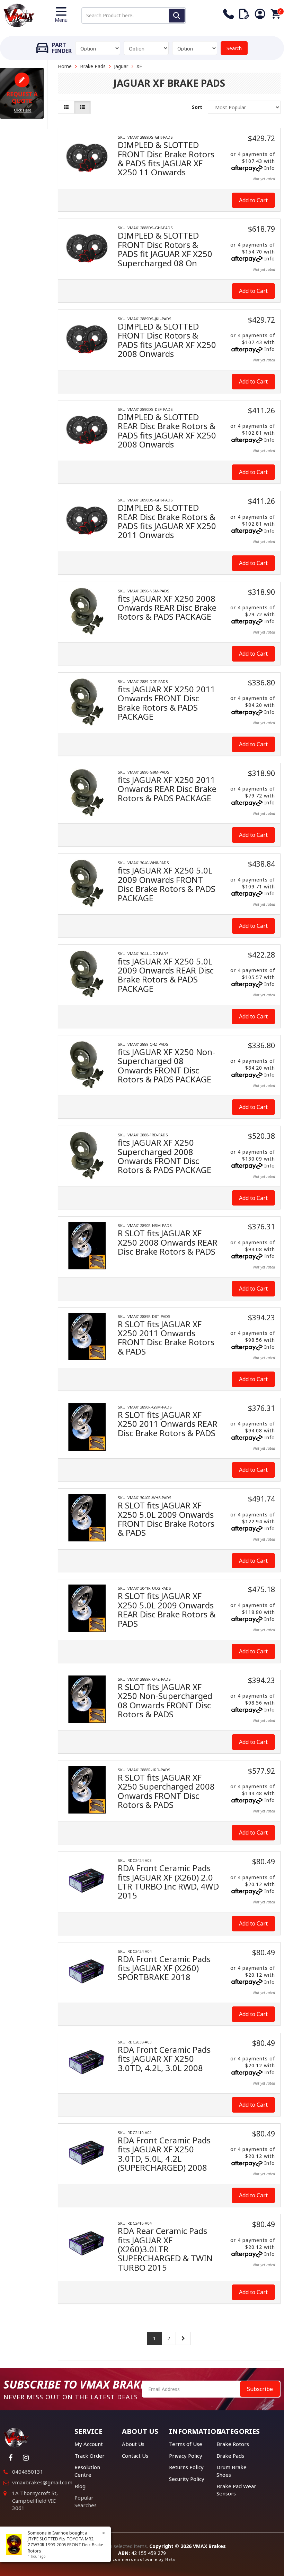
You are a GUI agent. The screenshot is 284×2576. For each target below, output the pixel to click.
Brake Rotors (233, 2444)
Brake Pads (93, 66)
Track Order (90, 2456)
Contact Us (135, 2456)
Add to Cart (253, 200)
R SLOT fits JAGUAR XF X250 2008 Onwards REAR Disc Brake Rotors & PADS (168, 1242)
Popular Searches (86, 2501)
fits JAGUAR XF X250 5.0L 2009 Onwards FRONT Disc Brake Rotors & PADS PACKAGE (167, 884)
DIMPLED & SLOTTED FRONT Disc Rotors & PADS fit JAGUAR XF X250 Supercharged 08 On (165, 249)
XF (139, 66)
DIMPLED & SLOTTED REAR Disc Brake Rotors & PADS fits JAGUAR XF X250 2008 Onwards (167, 431)
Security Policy (187, 2479)
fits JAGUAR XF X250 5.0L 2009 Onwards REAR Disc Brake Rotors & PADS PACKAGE (166, 975)
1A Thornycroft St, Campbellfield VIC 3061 (35, 2500)
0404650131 (28, 2472)
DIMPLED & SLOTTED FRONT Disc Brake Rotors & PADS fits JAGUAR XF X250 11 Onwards (166, 158)
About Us (133, 2444)
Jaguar (121, 66)
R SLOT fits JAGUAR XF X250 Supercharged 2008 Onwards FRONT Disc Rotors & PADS (166, 1791)
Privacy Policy (186, 2456)
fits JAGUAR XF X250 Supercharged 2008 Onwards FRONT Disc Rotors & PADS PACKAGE (165, 1156)
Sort (197, 107)
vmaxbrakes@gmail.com (42, 2482)
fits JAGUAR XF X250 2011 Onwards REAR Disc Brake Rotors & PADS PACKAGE (167, 789)
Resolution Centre (87, 2471)
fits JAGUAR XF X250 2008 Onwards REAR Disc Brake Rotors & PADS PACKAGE (167, 608)
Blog (80, 2486)
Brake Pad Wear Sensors (236, 2490)
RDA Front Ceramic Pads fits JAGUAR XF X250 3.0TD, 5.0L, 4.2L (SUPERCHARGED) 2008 (164, 2154)
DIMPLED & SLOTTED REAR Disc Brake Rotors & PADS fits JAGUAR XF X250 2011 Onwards (167, 521)
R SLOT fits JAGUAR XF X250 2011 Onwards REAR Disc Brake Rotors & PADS (168, 1424)
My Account (89, 2444)
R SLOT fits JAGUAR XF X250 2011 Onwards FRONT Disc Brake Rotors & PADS (166, 1338)
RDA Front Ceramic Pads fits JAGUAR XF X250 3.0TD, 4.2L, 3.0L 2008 (164, 2059)
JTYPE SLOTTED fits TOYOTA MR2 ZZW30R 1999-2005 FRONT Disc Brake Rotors (65, 2545)
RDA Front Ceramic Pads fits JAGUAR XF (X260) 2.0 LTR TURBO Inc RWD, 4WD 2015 (168, 1882)
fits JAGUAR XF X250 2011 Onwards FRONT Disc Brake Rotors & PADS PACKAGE (167, 703)
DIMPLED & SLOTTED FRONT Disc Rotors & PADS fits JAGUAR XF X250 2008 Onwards (167, 340)
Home (65, 66)
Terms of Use (186, 2444)
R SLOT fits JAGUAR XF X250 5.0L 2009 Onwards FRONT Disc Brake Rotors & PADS (166, 1519)
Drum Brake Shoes (232, 2471)
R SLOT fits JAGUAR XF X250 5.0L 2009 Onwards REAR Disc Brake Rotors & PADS (167, 1609)
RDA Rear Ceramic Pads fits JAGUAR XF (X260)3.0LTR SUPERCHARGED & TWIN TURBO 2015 (165, 2249)
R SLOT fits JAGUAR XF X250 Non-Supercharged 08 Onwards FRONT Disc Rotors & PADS (165, 1700)
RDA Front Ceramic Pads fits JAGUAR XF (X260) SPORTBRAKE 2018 (164, 1968)
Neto (170, 2559)
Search (234, 48)
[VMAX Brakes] (19, 15)
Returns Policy (186, 2467)
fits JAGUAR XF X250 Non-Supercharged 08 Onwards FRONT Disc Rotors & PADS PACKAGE (166, 1065)
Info (270, 168)
